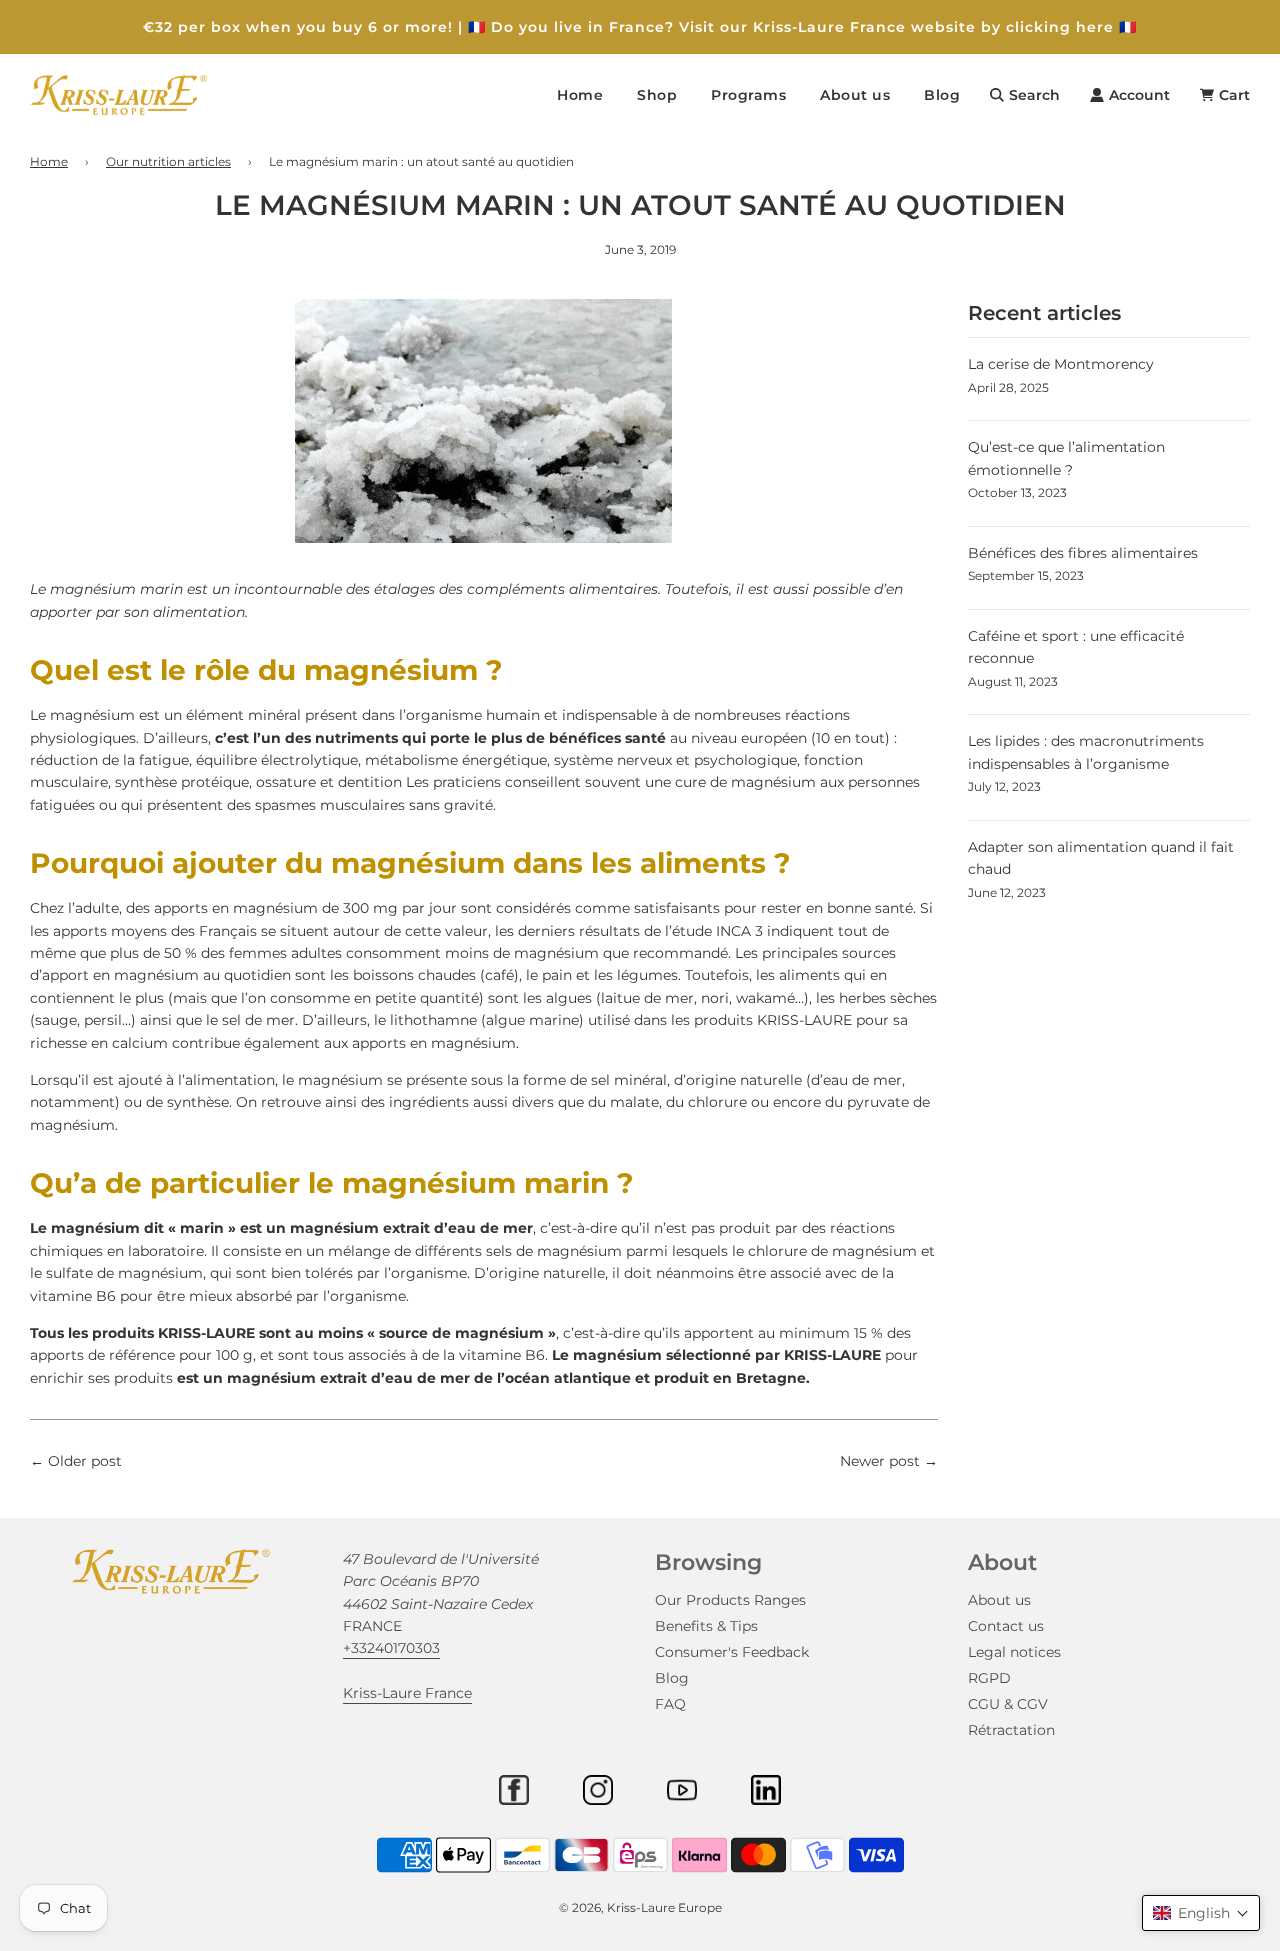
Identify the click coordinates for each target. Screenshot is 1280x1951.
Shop (657, 95)
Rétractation (1011, 1730)
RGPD (989, 1678)
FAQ (670, 1704)
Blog (942, 95)
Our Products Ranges (730, 1600)
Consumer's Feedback (732, 1652)
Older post (85, 1461)
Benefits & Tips (706, 1626)
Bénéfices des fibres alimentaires (1083, 553)
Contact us (1006, 1626)
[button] (1201, 1913)
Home (580, 95)
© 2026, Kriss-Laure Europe (640, 1907)
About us (999, 1600)
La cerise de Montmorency (1061, 364)
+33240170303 (391, 1648)
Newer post (880, 1461)
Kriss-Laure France (407, 1693)
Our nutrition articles (168, 161)
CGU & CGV (1008, 1704)
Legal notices (1014, 1652)
